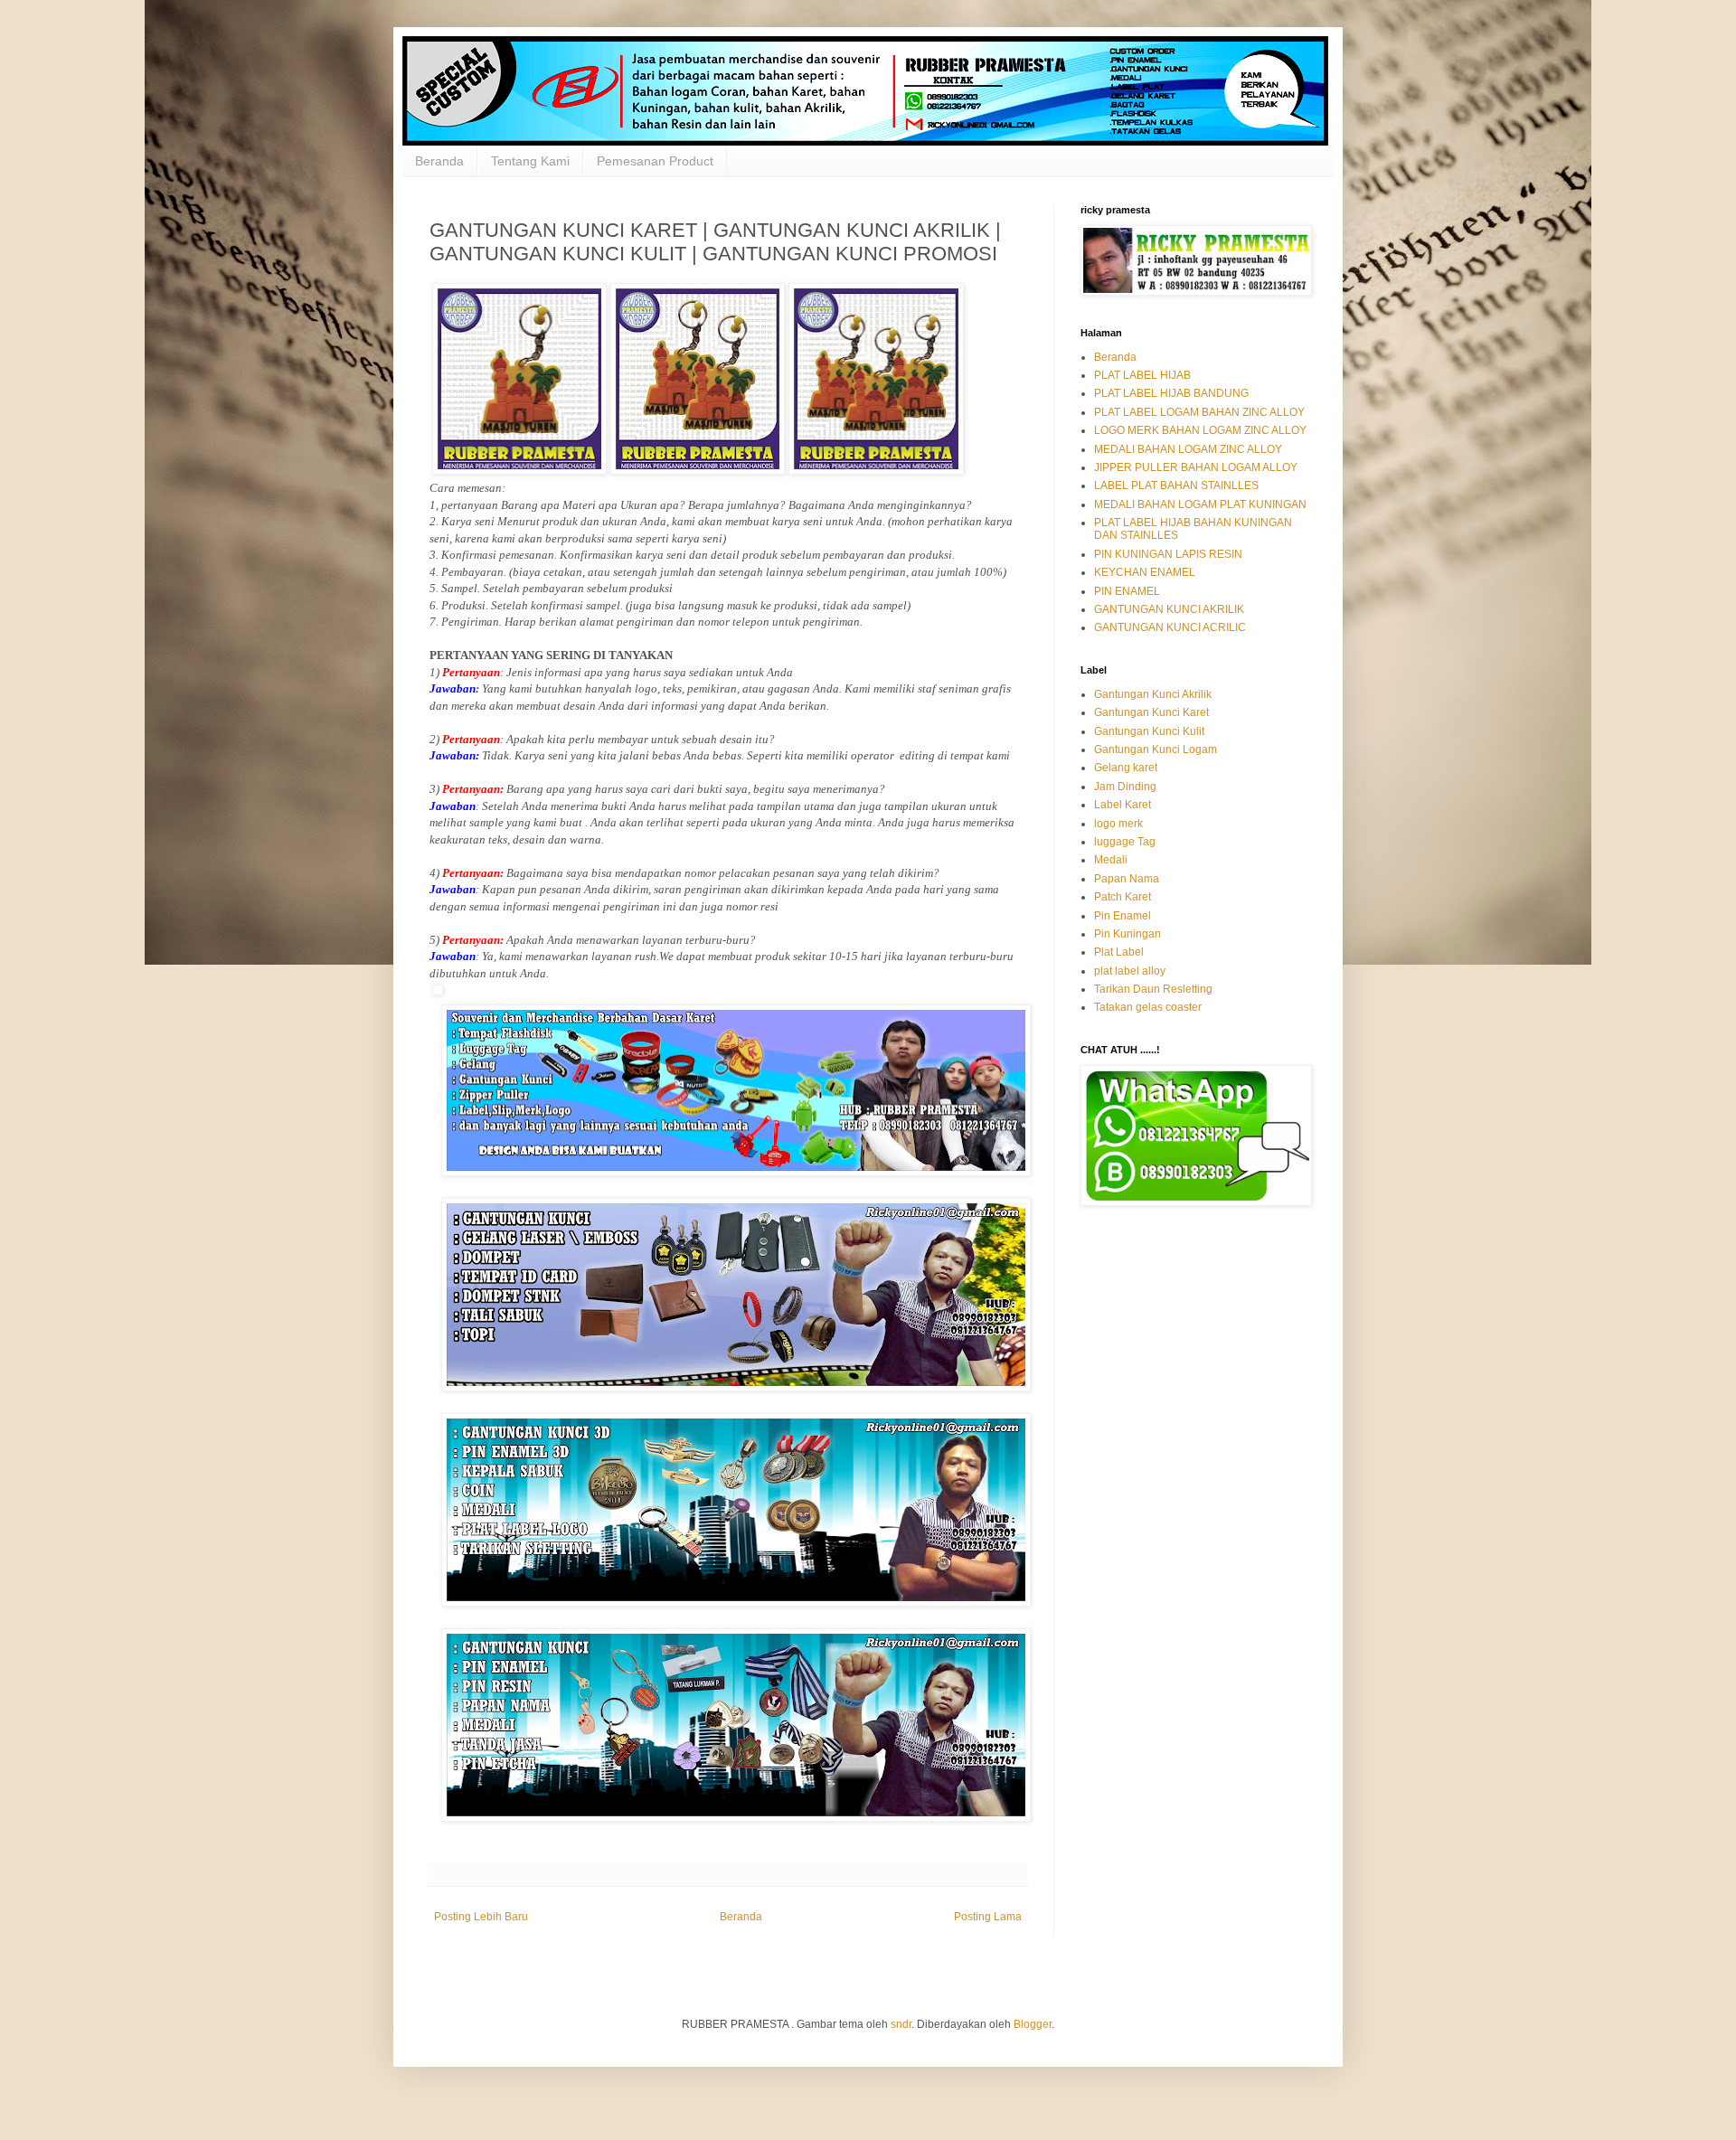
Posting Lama (988, 1917)
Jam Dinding (1125, 787)
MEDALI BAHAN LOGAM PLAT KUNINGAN (1200, 504)
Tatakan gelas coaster (1148, 1007)
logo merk (1118, 824)
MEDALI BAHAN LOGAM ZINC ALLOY (1188, 449)
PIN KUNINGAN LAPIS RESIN (1168, 554)
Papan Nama (1127, 879)
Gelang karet (1126, 768)
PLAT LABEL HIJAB (1142, 375)
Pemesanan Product (655, 161)
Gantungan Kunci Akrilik (1153, 694)
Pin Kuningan (1127, 934)
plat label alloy (1130, 971)
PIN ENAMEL (1127, 591)
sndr (901, 2024)
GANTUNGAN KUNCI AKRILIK (1169, 609)
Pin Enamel (1123, 916)
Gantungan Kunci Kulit (1149, 731)
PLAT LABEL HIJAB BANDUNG (1171, 393)
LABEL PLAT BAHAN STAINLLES (1176, 486)
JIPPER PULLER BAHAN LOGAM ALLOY (1196, 467)
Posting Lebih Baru (481, 1917)
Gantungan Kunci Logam (1156, 749)
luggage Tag (1125, 842)
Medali (1111, 860)
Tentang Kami (530, 161)
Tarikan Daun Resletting (1153, 989)
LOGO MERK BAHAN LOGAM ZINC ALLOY (1200, 430)
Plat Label (1119, 952)
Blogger (1033, 2024)
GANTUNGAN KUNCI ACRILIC (1170, 627)
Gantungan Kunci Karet (1151, 712)
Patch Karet (1123, 897)
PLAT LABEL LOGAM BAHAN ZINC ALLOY (1199, 412)
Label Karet (1123, 805)
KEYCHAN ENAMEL (1145, 572)
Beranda (439, 161)
